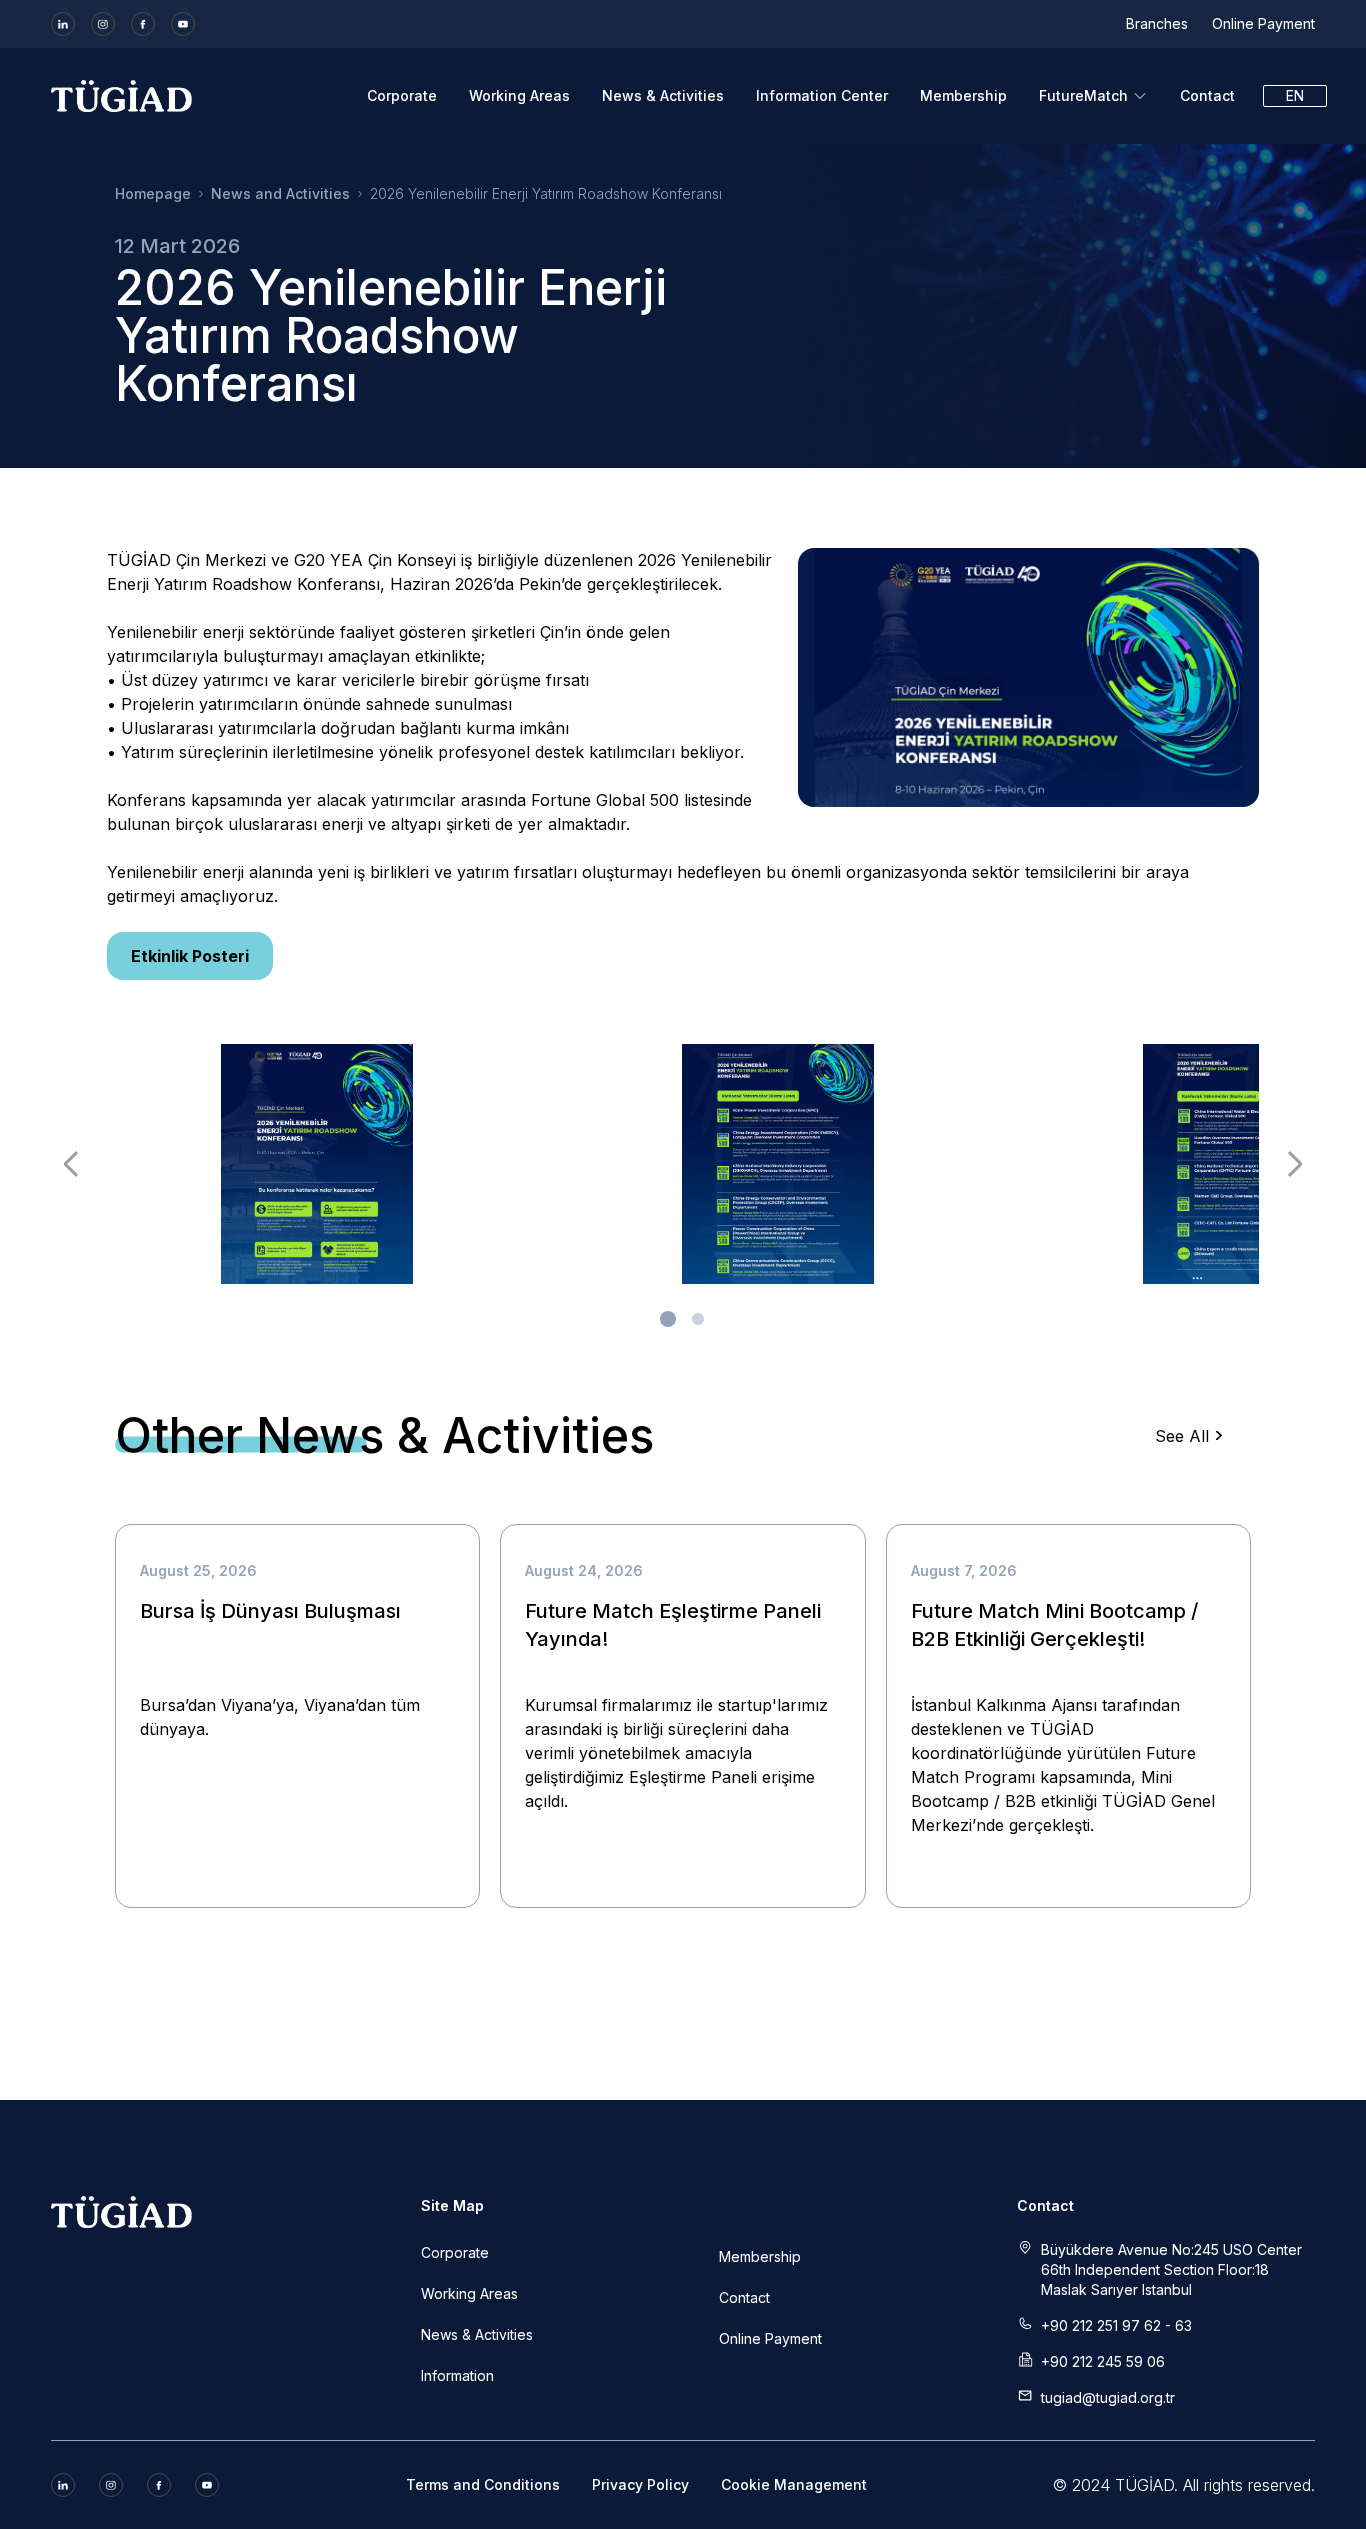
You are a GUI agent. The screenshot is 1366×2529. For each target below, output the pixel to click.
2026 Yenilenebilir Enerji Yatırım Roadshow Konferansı (546, 193)
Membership (963, 95)
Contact (1207, 95)
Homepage (153, 193)
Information (457, 2375)
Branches (1157, 23)
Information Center (822, 95)
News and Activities (280, 193)
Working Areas (519, 95)
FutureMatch (1083, 95)
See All (1182, 1436)
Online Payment (1263, 23)
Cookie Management (794, 2484)
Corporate (402, 95)
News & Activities (663, 95)
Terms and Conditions (483, 2484)
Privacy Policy (640, 2484)
